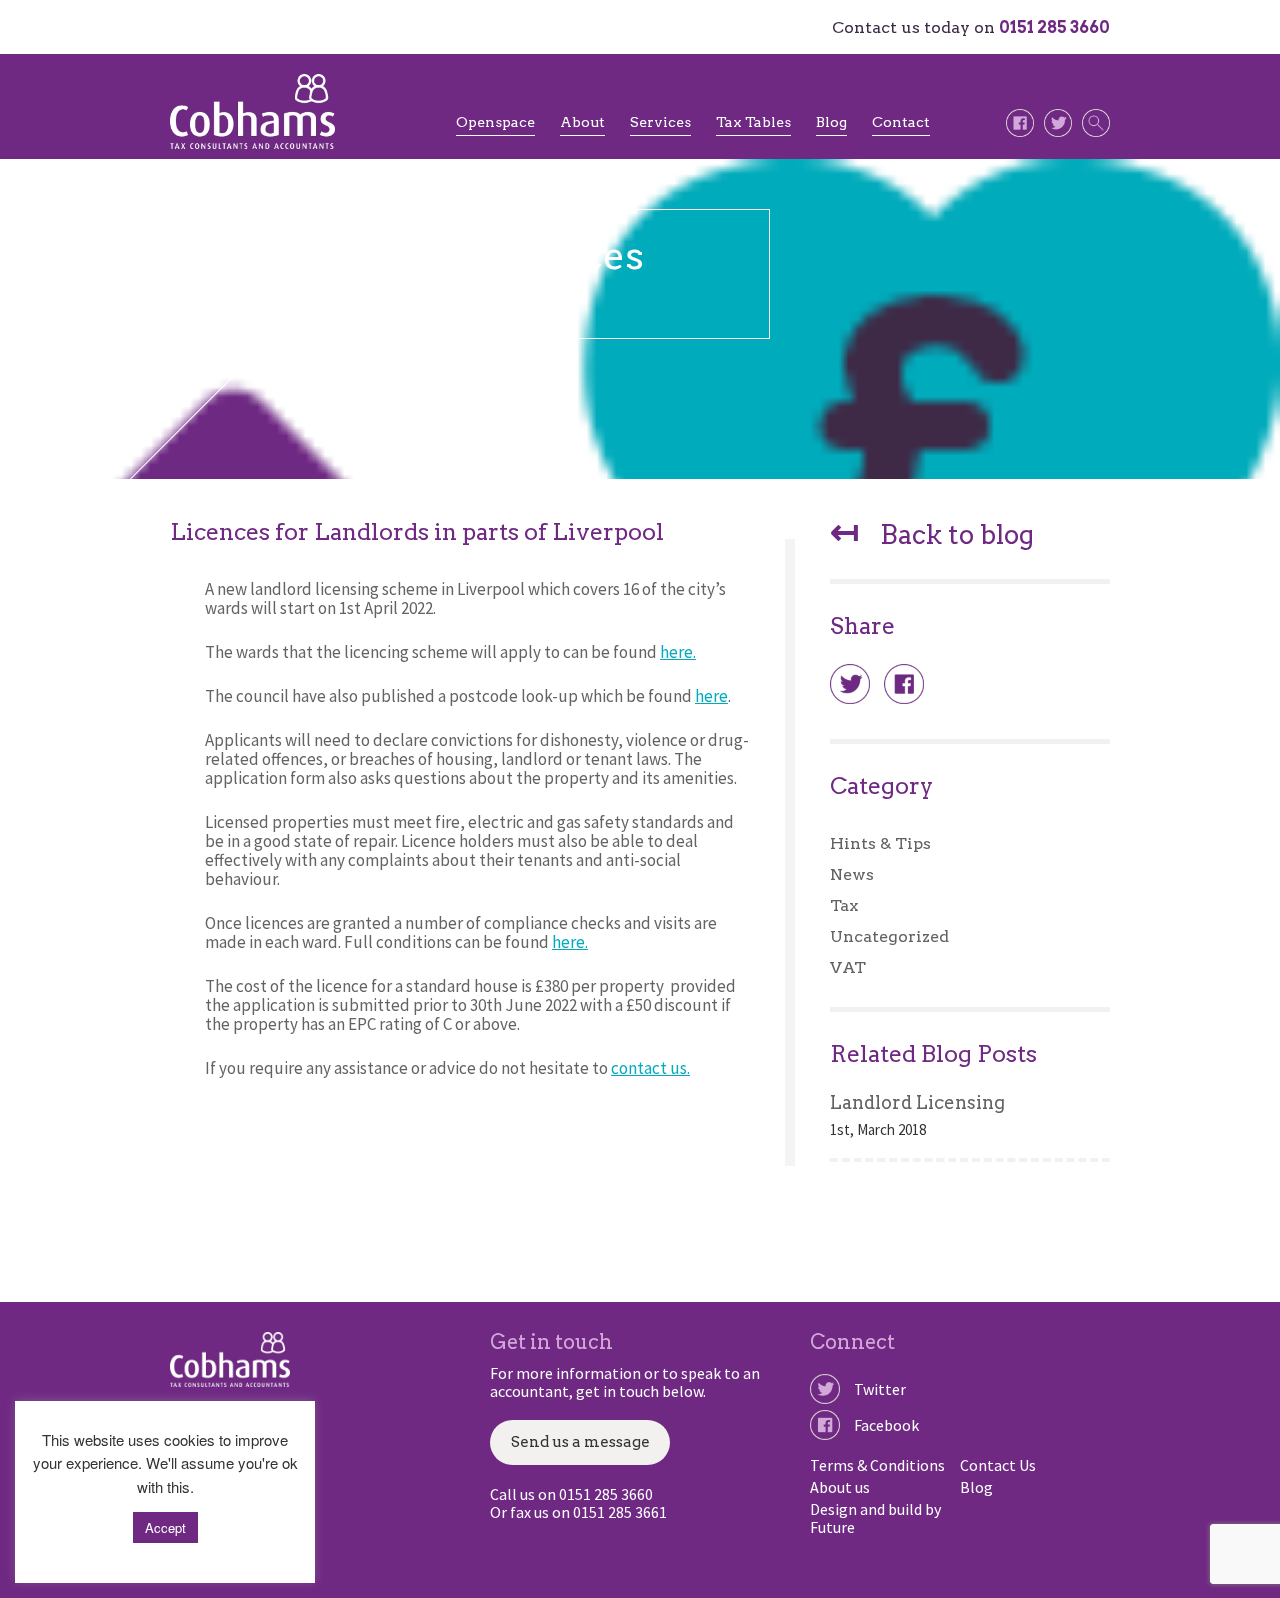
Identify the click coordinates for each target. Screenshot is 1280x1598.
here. (678, 652)
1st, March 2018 (878, 1129)
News (852, 874)
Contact (901, 122)
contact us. (650, 1068)
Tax (844, 905)
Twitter (880, 1389)
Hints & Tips (880, 843)
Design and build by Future (875, 1518)
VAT (848, 967)
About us (840, 1487)
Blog (831, 122)
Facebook (886, 1425)
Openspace (495, 122)
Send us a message (580, 1442)
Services (660, 122)
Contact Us (998, 1465)
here (711, 696)
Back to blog (932, 536)
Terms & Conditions (877, 1465)
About (582, 122)
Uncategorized (889, 936)
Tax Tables (753, 122)
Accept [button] (165, 1527)
